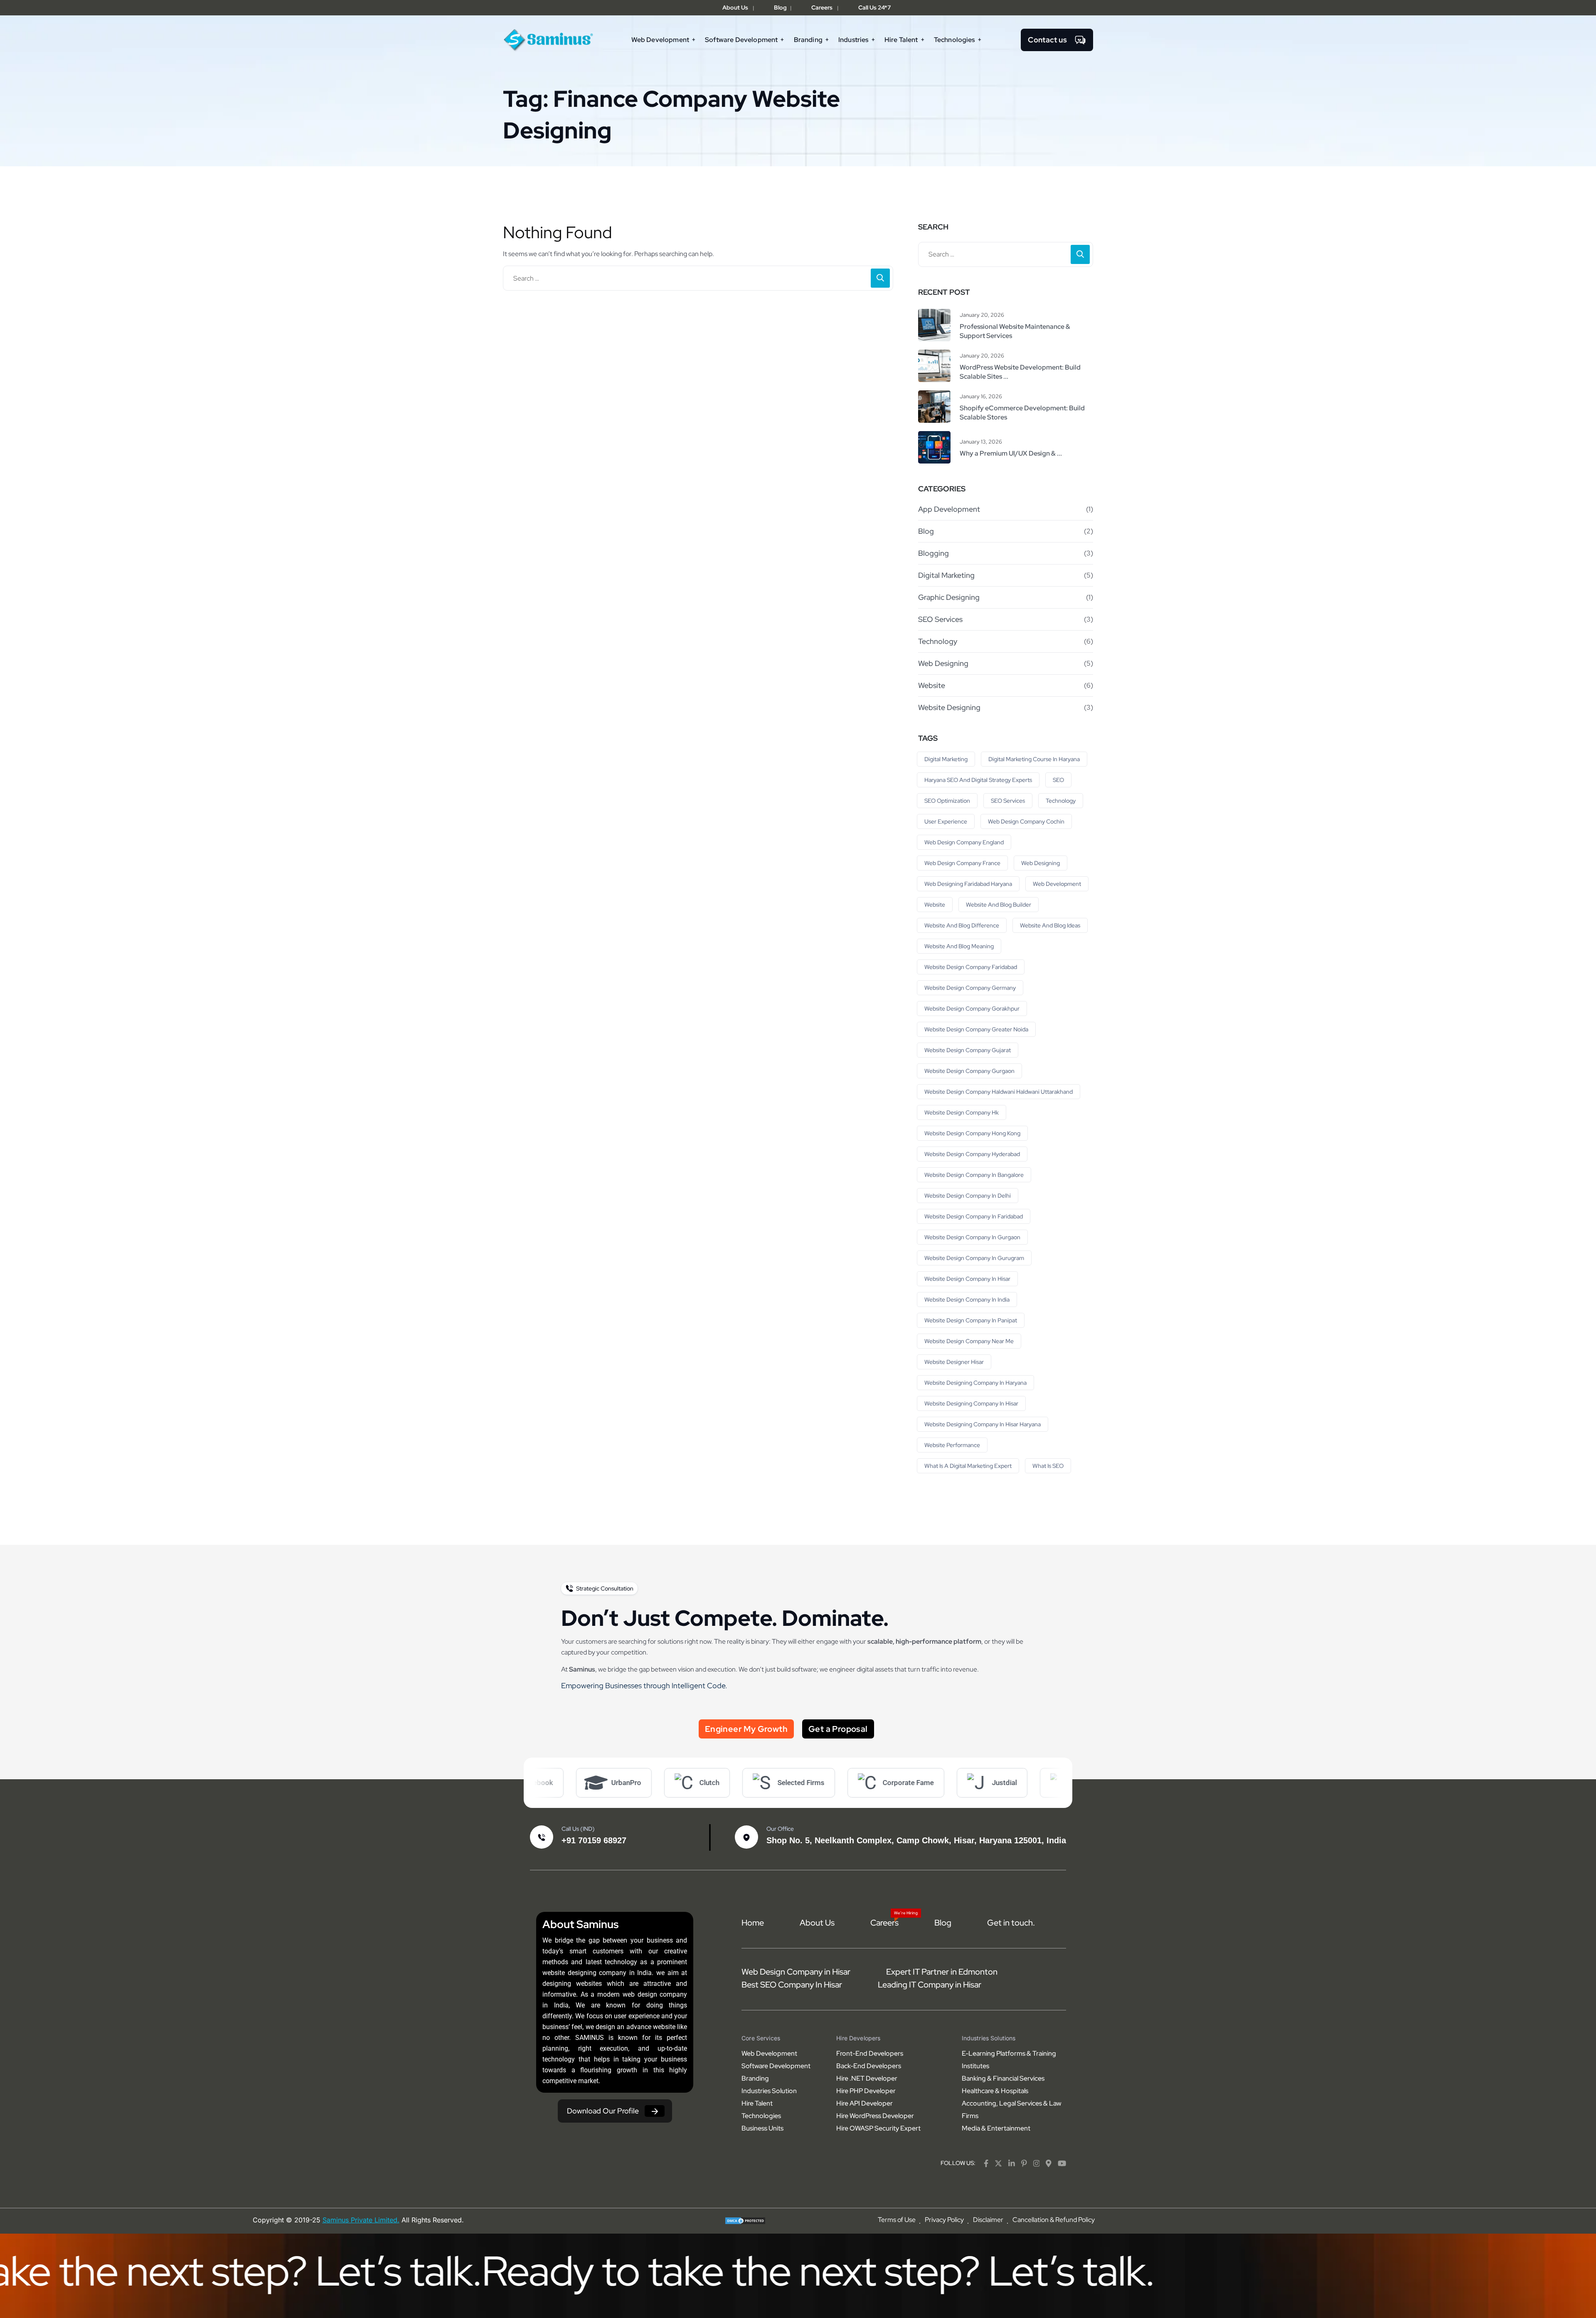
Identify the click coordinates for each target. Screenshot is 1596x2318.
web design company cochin (1026, 821)
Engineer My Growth (746, 1729)
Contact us (1047, 40)
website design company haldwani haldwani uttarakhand (999, 1092)
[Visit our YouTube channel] (1062, 2163)
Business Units (762, 2128)
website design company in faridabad (974, 1216)
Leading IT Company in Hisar (930, 1985)
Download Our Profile (603, 2111)
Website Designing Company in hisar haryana (983, 1424)
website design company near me (969, 1341)
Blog (780, 7)
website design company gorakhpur (972, 1009)
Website (932, 685)
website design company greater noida (976, 1029)
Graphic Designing (949, 597)
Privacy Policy (944, 2220)
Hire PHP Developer (866, 2091)
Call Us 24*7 (874, 7)
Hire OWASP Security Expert (878, 2128)
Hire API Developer (864, 2103)
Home (753, 1923)
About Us (735, 7)
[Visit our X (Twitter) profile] (998, 2163)
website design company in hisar (967, 1279)
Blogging (933, 553)
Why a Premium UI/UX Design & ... (1011, 453)
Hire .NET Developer (867, 2078)
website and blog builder (999, 905)
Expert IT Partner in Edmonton (942, 1972)
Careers (822, 7)
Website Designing (949, 707)
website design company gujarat (968, 1050)
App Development (949, 509)
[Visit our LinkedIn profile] (1012, 2163)
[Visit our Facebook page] (986, 2163)
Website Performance (952, 1445)
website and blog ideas (1050, 925)
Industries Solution (769, 2091)
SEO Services (940, 619)
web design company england (964, 842)
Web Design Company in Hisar (796, 1972)
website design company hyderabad (972, 1154)
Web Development (1057, 884)
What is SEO (1048, 1466)
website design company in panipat (971, 1320)
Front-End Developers (870, 2053)
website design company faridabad (971, 967)
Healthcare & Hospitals (995, 2091)
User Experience (946, 821)
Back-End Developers (869, 2066)
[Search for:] (698, 278)
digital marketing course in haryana (1034, 759)
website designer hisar (954, 1362)
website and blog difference (962, 925)
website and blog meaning (959, 946)
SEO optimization (947, 801)
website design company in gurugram (974, 1258)
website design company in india (967, 1300)
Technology (938, 641)
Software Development (776, 2066)
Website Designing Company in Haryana (975, 1383)
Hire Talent (757, 2103)
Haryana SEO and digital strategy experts (978, 780)
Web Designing (943, 663)
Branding (755, 2078)
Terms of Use (897, 2220)
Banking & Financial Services (1003, 2078)
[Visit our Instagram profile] (1037, 2163)
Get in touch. (1011, 1923)
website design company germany (970, 988)
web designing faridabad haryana (968, 884)
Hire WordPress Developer (875, 2116)
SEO (1058, 780)
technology (1061, 801)
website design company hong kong (972, 1133)
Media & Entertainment (996, 2128)
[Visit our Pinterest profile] (1024, 2163)
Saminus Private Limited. (361, 2220)
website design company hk (962, 1112)
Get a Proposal (838, 1729)
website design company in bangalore (974, 1175)
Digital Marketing (946, 575)
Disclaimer (988, 2220)
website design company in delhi (968, 1196)
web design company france (962, 863)
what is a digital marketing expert (968, 1466)
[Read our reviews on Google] (1049, 2163)
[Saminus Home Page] (549, 39)
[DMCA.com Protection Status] (745, 2220)
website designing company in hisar (971, 1403)
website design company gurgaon (969, 1071)
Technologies (761, 2116)
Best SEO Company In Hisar (792, 1985)
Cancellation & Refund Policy (1054, 2220)
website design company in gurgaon (972, 1237)
